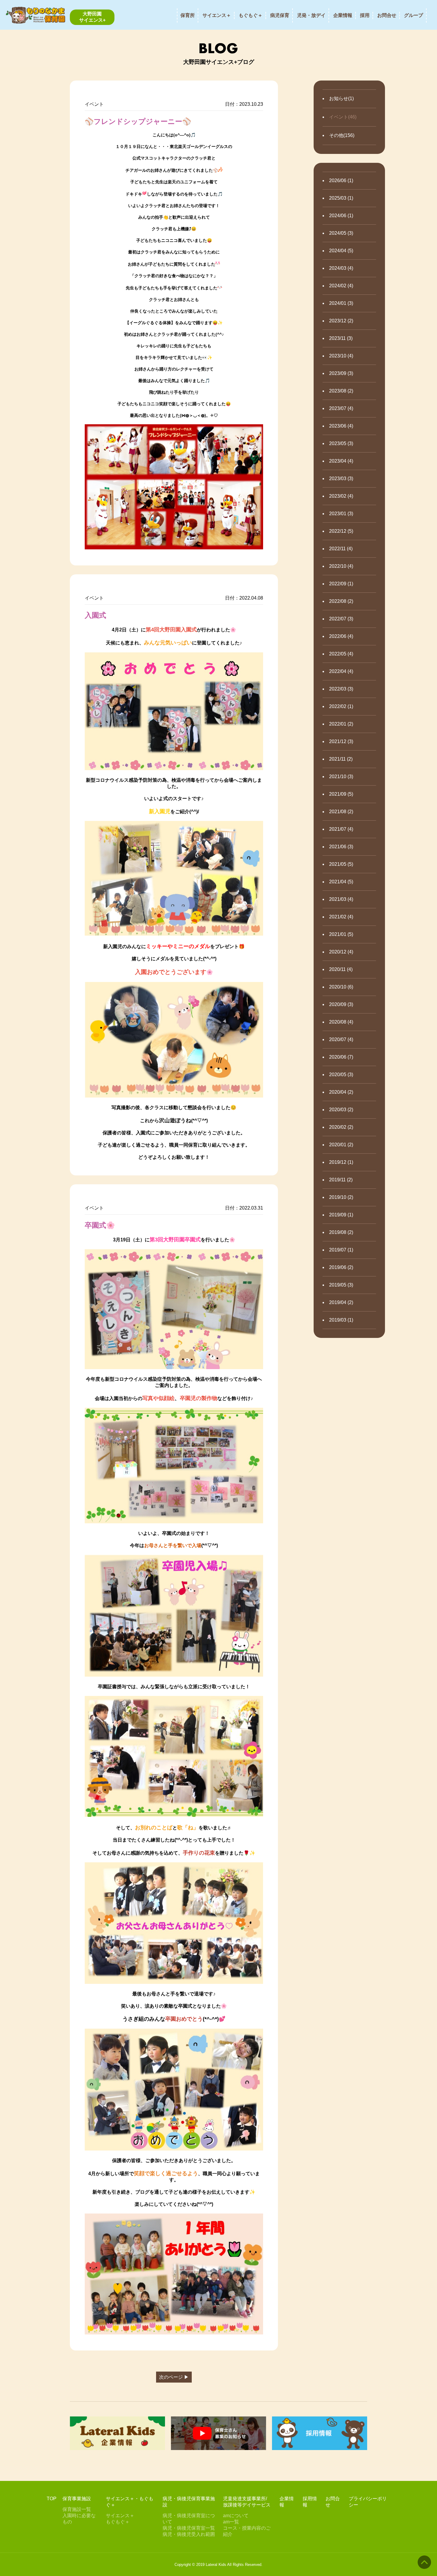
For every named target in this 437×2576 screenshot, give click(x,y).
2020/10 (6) (341, 987)
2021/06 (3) (341, 847)
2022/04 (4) (341, 671)
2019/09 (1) (341, 1215)
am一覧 (231, 2522)
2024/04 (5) (341, 251)
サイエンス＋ (217, 15)
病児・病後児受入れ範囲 (189, 2534)
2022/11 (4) (341, 549)
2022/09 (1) (341, 584)
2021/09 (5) (341, 794)
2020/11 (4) (341, 969)
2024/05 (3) (341, 233)
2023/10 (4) (341, 356)
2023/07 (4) (341, 408)
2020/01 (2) (341, 1145)
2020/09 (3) (341, 1004)
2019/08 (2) (341, 1232)
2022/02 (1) (341, 706)
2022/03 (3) (341, 689)
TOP (52, 2499)
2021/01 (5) (341, 934)
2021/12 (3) (341, 741)
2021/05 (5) (341, 864)
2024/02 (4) (341, 286)
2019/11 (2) (341, 1180)
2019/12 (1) (341, 1162)
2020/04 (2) (341, 1092)
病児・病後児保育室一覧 (189, 2528)
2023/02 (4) (341, 496)
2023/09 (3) (341, 373)
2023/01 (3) (341, 514)
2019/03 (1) (341, 1320)
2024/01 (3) (341, 303)
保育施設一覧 (77, 2509)
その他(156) (342, 135)
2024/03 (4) (341, 268)
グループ (414, 15)
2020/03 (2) (341, 1110)
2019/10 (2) (341, 1197)
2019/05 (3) (341, 1285)
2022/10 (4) (341, 566)
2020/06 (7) (341, 1057)
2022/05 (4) (341, 654)
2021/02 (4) (341, 917)
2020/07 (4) (341, 1039)
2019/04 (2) (341, 1302)
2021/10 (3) (341, 777)
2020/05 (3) (341, 1075)
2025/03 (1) (341, 198)
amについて (236, 2516)
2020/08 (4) (341, 1022)
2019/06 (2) (341, 1267)
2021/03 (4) (341, 899)
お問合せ (387, 15)
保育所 (188, 15)
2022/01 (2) (341, 724)
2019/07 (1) (341, 1250)
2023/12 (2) (341, 321)
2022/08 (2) (341, 601)
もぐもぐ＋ (251, 15)
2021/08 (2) (341, 812)
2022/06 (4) (341, 636)
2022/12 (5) (341, 531)
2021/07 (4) (341, 829)
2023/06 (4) (341, 426)
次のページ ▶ (174, 2377)
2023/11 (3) (341, 338)
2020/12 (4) (341, 952)
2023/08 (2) (341, 391)
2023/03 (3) (341, 479)
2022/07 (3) (341, 619)
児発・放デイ (311, 15)
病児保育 (280, 15)
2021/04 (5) (341, 882)
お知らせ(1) (341, 98)
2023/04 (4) (341, 461)
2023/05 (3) (341, 443)
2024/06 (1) (341, 216)
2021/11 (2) (341, 759)
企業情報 (343, 15)
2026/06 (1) (341, 180)
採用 (365, 15)
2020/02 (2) (341, 1127)
